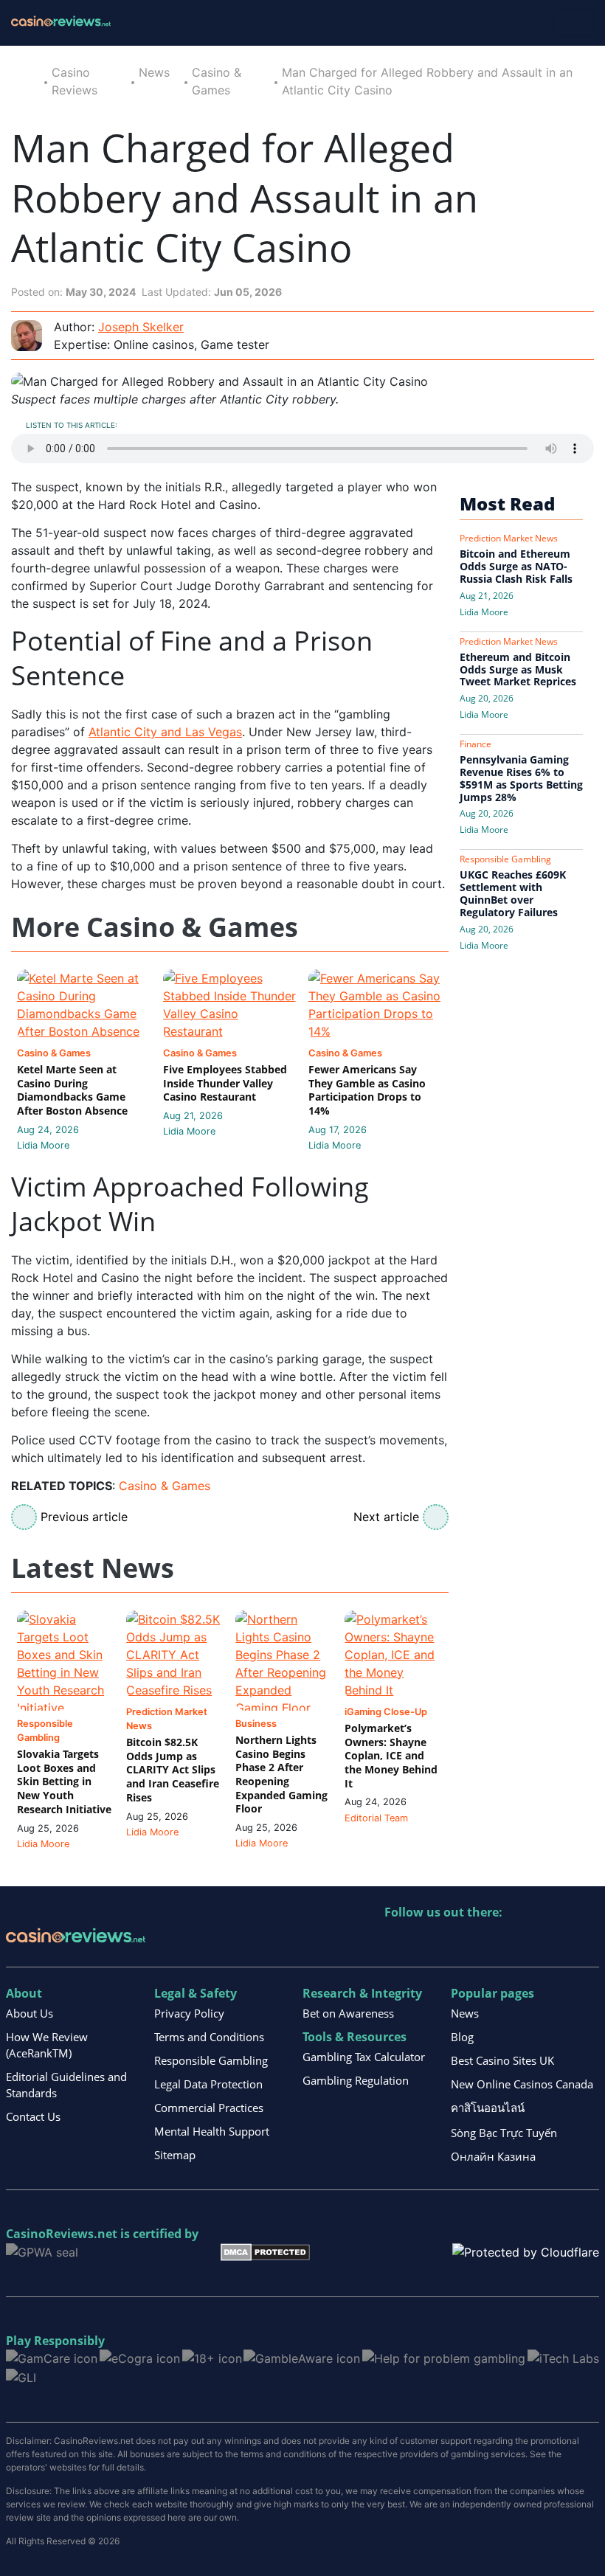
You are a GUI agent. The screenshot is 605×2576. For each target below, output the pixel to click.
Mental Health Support (212, 2131)
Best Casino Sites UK (502, 2060)
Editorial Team (376, 1818)
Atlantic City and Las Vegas (165, 732)
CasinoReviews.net (62, 2234)
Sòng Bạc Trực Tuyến (504, 2133)
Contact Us (33, 2116)
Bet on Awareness (348, 2013)
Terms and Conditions (209, 2037)
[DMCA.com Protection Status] (265, 2251)
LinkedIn (428, 1943)
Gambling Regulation (356, 2080)
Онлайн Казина (493, 2156)
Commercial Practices (209, 2108)
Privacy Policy (189, 2013)
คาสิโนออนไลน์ (488, 2108)
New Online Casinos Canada (522, 2084)
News (154, 72)
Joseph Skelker (141, 327)
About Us (30, 2013)
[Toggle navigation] (573, 23)
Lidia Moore (43, 1145)
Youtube (492, 1943)
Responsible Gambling (211, 2060)
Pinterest (460, 1943)
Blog (462, 2037)
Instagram (555, 1943)
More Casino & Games (155, 928)
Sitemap (175, 2155)
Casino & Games (165, 1486)
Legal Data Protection (208, 2084)
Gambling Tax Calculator (364, 2057)
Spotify (587, 1943)
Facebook (523, 1943)
